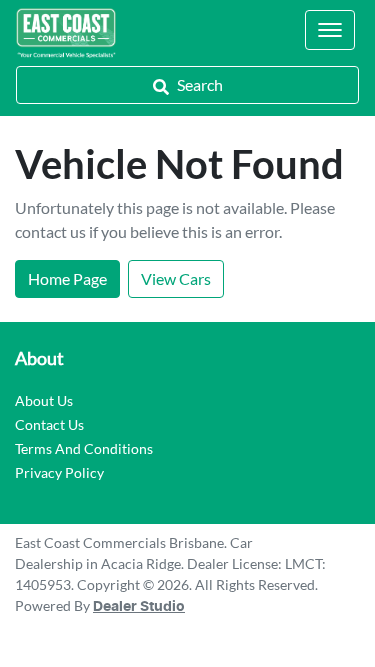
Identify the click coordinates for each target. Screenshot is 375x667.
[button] (330, 30)
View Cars (176, 278)
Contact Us (49, 424)
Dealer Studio (139, 607)
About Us (44, 400)
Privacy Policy (59, 472)
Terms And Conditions (84, 448)
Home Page (67, 278)
